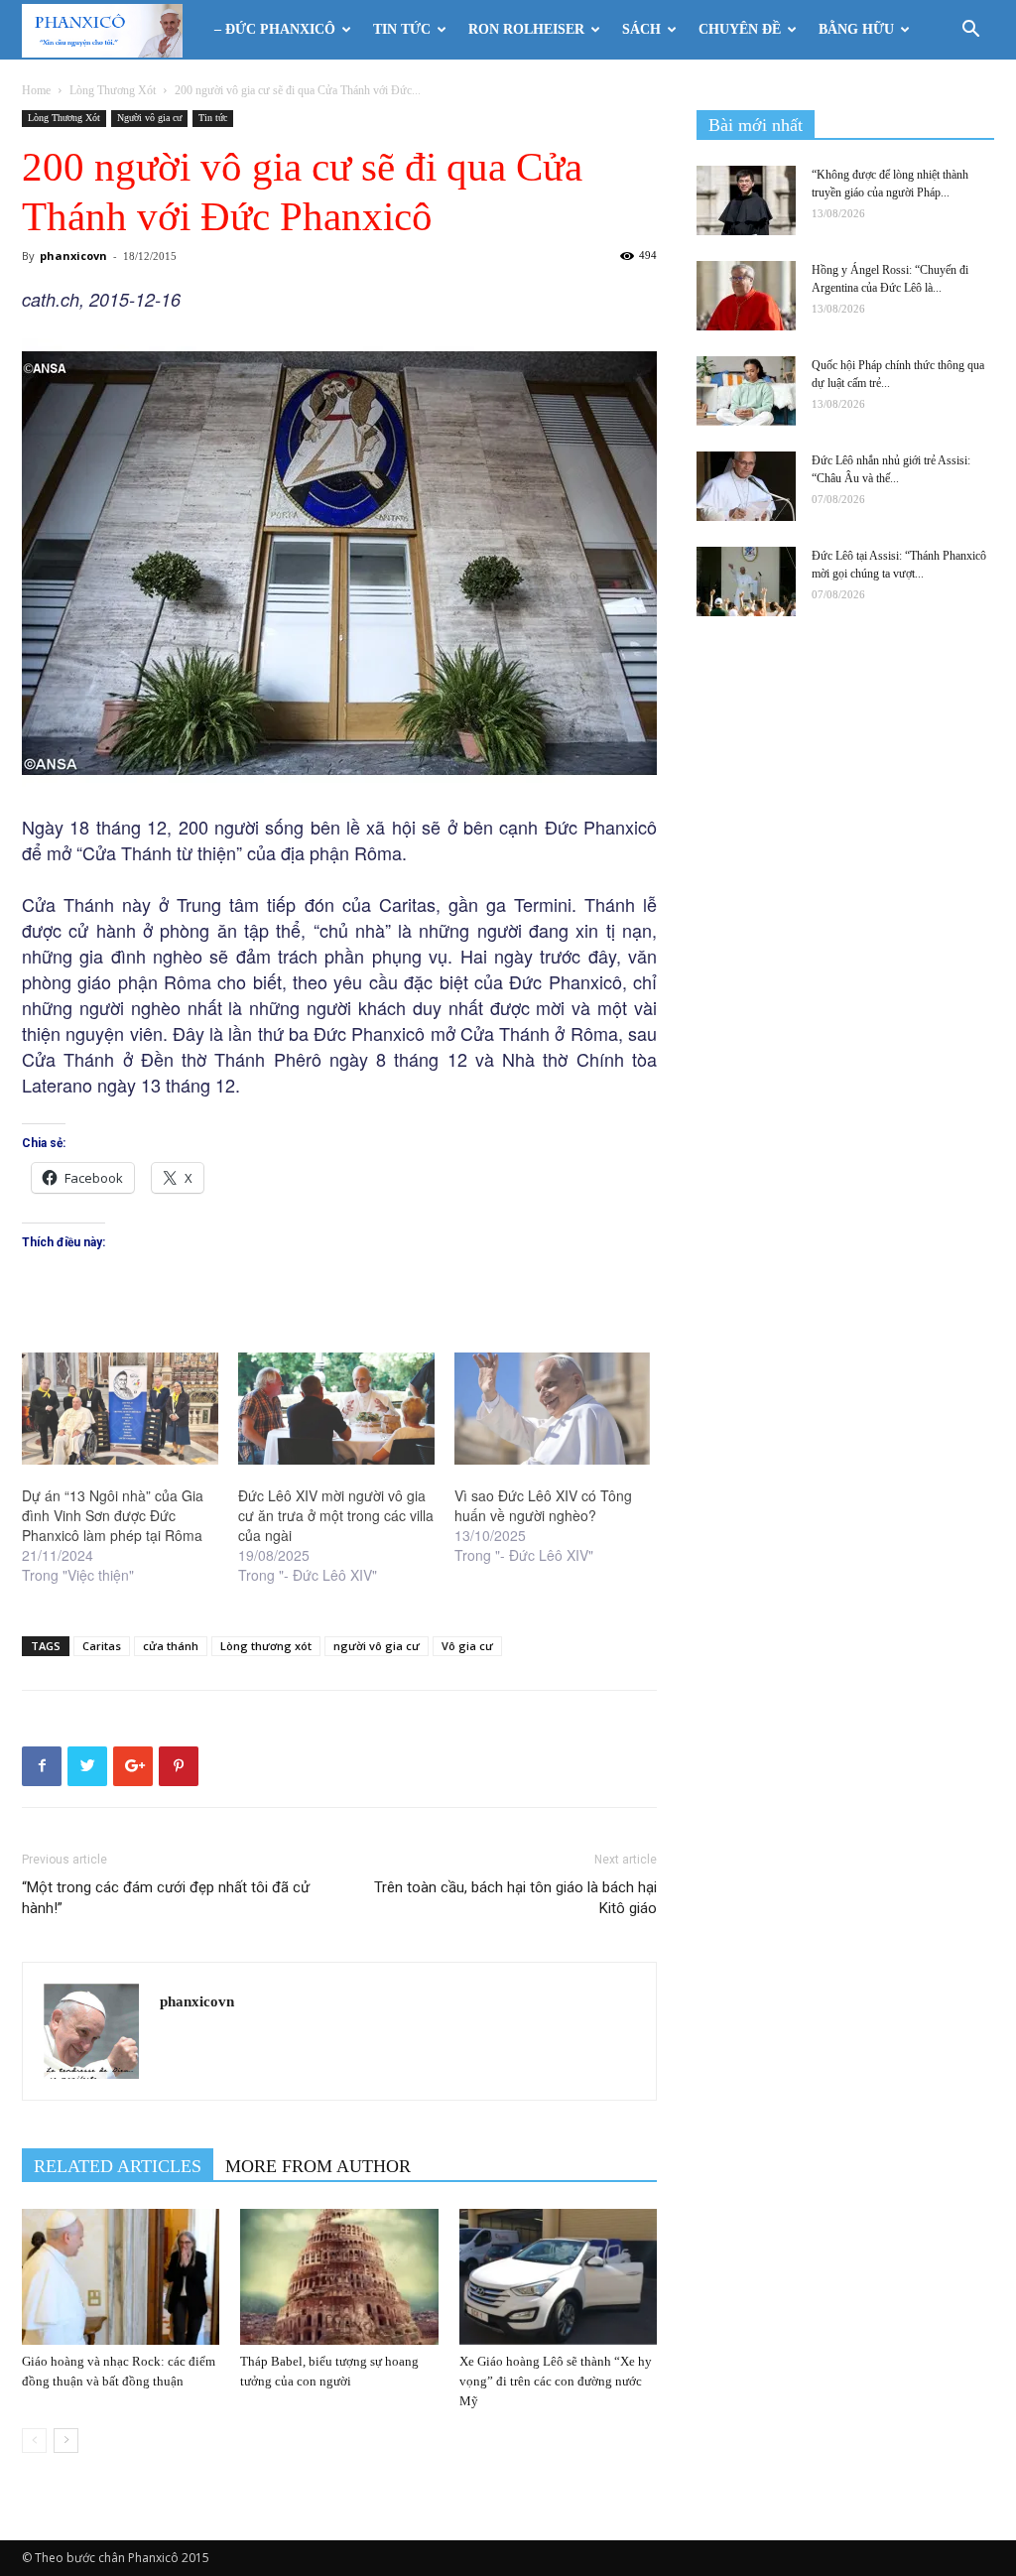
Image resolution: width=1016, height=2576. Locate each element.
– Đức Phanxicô (275, 29)
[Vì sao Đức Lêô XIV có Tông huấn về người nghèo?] (553, 1409)
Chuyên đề (740, 29)
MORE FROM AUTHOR (318, 2166)
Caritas (102, 1646)
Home (36, 90)
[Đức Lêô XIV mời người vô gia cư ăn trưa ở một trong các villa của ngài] (336, 1409)
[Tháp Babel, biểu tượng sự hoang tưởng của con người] (339, 2277)
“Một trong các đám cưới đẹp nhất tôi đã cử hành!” (166, 1898)
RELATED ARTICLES (118, 2166)
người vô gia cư (377, 1646)
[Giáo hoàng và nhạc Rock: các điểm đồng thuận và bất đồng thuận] (121, 2277)
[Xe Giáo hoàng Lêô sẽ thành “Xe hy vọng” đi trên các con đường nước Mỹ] (558, 2277)
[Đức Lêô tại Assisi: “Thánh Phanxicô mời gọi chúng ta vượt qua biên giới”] (746, 581)
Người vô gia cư (149, 118)
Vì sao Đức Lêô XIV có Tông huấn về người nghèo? (543, 1505)
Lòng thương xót (266, 1646)
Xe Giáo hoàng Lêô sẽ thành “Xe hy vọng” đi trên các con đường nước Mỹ (556, 2381)
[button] (970, 31)
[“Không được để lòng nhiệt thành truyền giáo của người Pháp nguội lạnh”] (746, 200)
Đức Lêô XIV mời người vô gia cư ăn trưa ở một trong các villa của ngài (336, 1515)
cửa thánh (171, 1646)
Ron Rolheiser (526, 29)
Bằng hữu (856, 29)
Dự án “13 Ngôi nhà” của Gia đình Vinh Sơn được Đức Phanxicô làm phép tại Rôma (113, 1515)
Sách (641, 29)
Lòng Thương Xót (113, 90)
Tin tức (402, 29)
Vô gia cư (467, 1646)
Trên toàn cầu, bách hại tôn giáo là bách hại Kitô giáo (515, 1898)
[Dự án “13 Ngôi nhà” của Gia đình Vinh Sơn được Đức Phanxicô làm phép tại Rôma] (120, 1409)
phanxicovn (73, 256)
